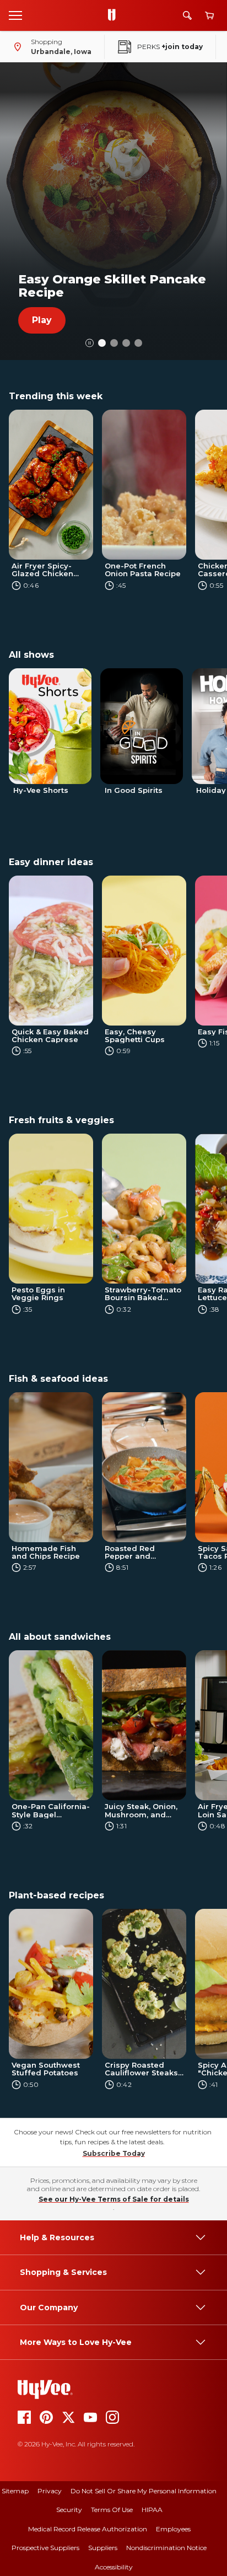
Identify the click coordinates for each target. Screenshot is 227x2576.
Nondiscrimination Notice (166, 2548)
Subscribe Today (114, 2153)
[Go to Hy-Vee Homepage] (115, 15)
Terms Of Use (112, 2510)
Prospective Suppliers (45, 2548)
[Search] (187, 15)
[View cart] (209, 16)
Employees (173, 2529)
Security (69, 2510)
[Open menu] (15, 15)
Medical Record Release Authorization (88, 2529)
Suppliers (103, 2548)
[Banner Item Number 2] (126, 343)
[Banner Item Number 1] (114, 343)
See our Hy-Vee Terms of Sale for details (114, 2199)
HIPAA (152, 2510)
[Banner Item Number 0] (102, 343)
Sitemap (15, 2491)
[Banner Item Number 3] (138, 343)
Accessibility (114, 2567)
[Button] (90, 343)
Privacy (50, 2491)
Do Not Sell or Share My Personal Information (144, 2491)
